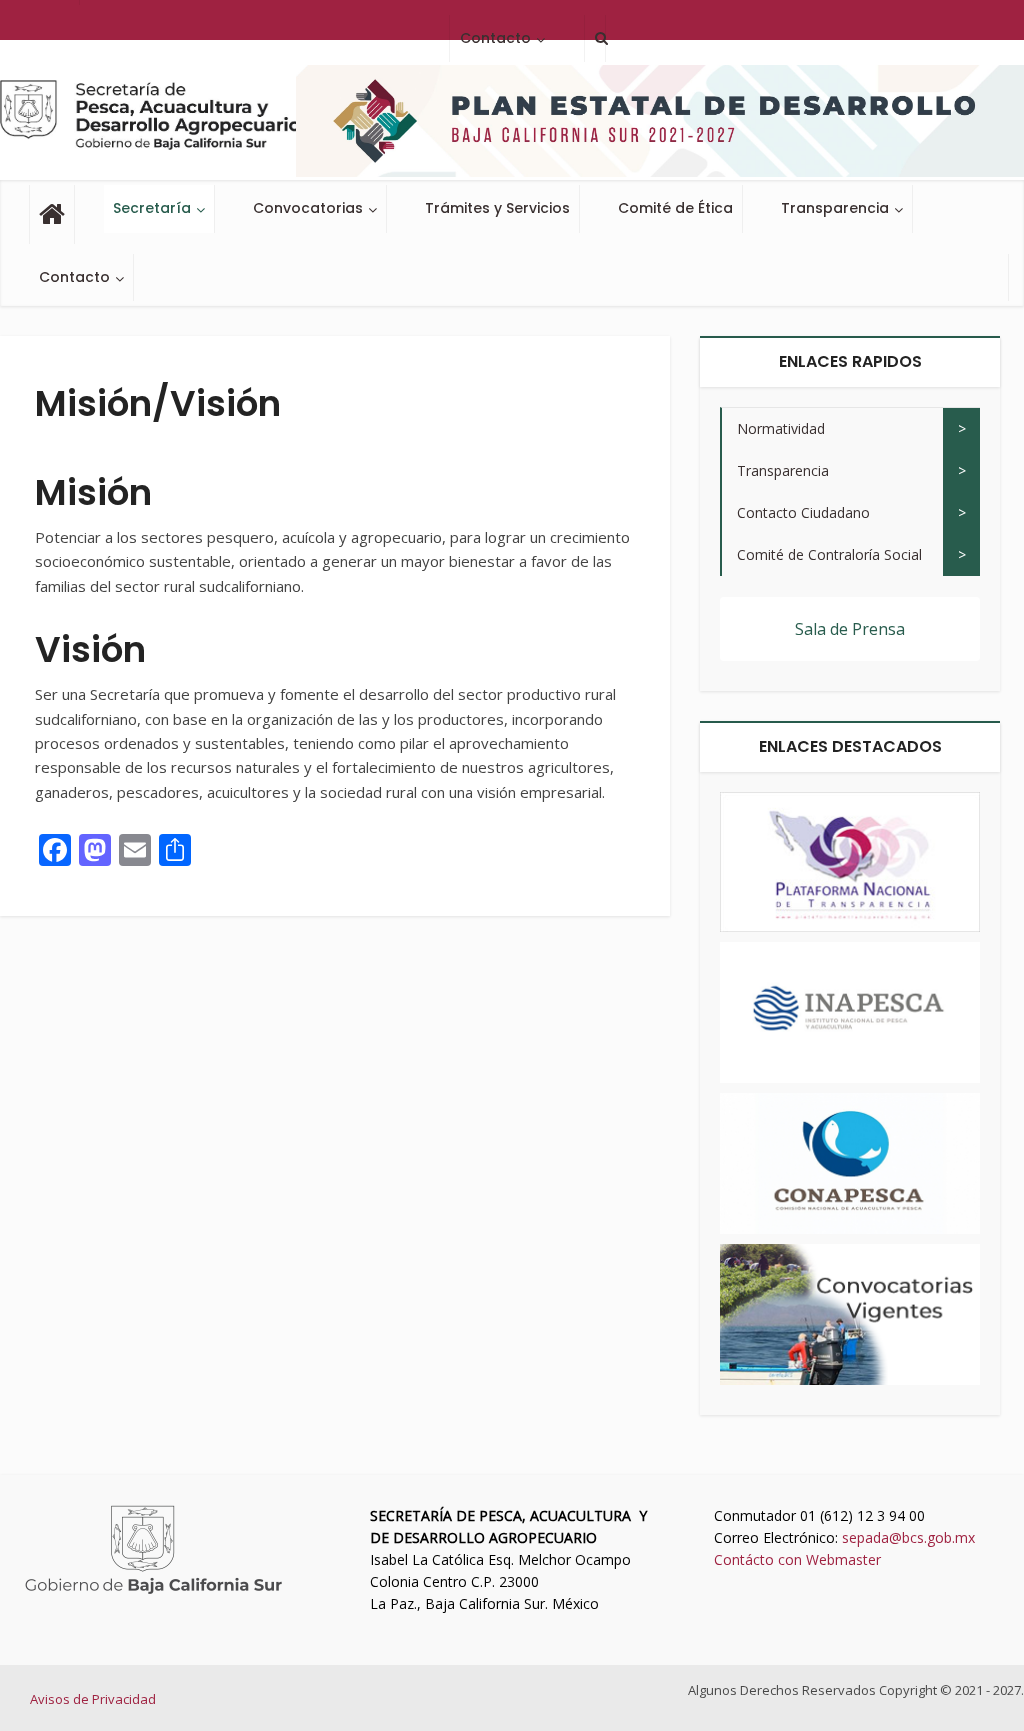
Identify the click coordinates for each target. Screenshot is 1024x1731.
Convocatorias (308, 208)
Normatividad (781, 428)
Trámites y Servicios (497, 208)
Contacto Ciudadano (803, 512)
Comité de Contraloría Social (829, 554)
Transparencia (835, 208)
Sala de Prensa (850, 629)
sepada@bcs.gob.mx (908, 1537)
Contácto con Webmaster (797, 1559)
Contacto (74, 277)
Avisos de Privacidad (93, 1699)
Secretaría (152, 208)
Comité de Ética (675, 208)
